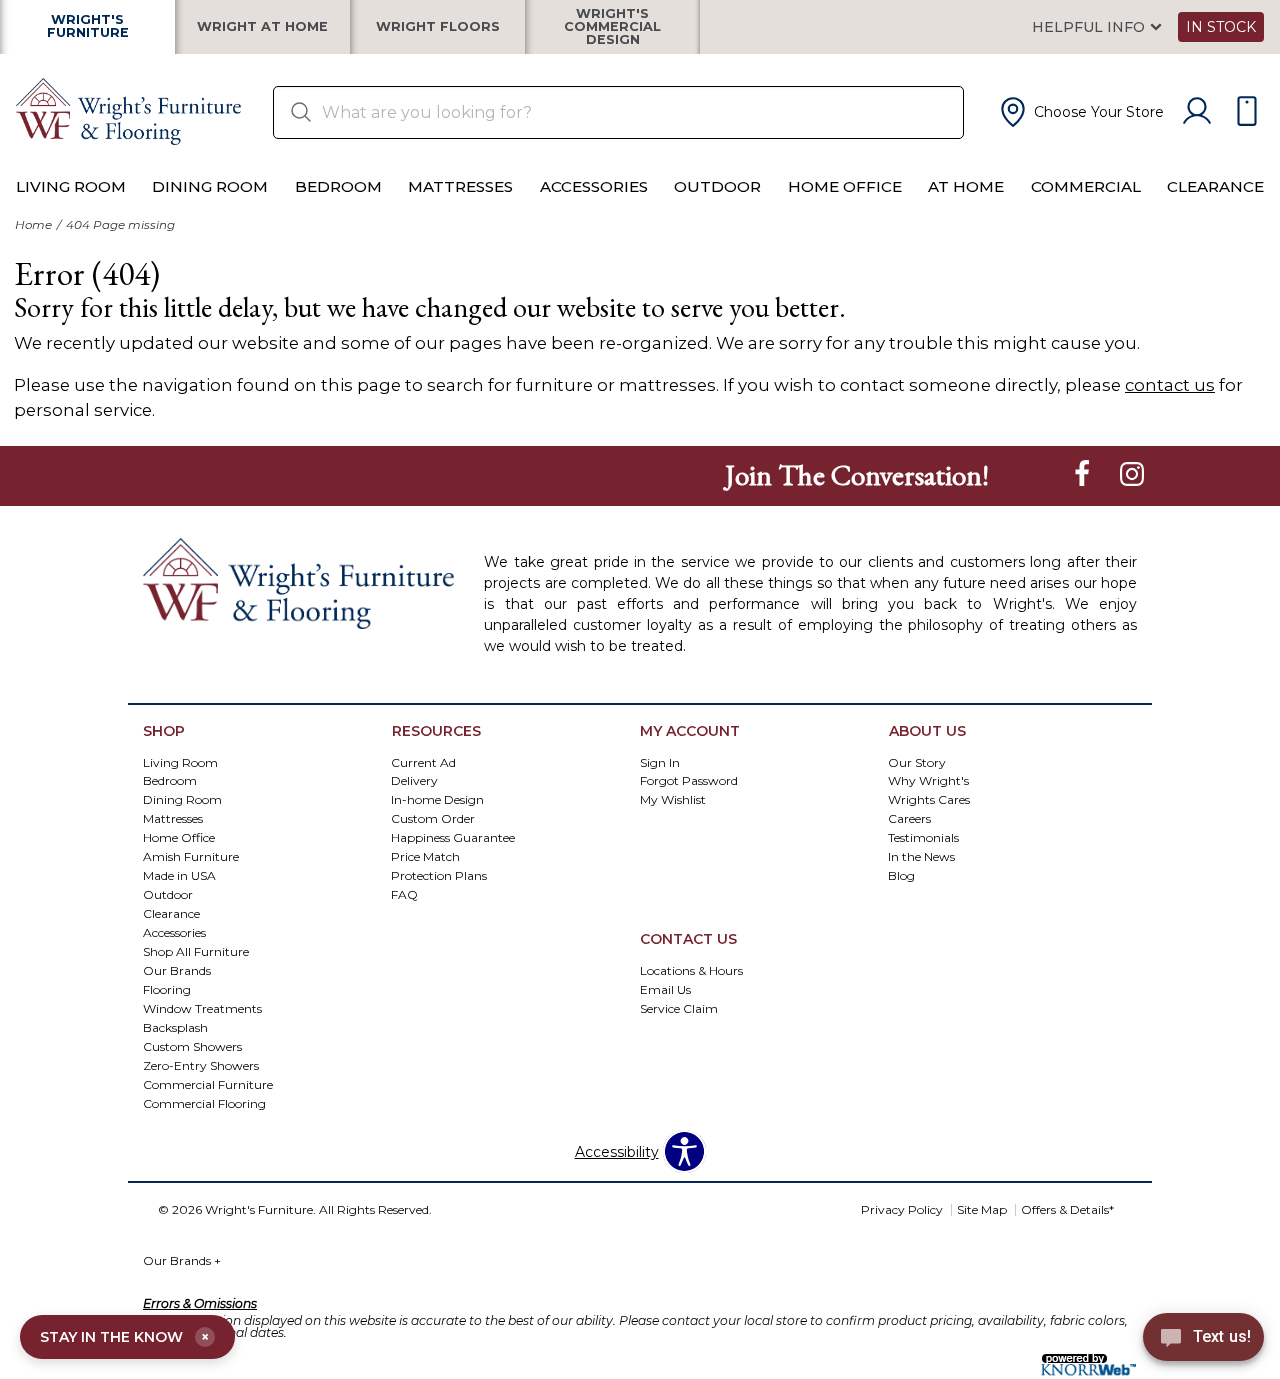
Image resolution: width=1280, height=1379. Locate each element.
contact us (1170, 385)
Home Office (845, 186)
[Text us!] (1203, 1340)
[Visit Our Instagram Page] (1132, 474)
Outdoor (717, 186)
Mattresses (460, 186)
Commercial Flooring (204, 1103)
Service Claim (679, 1008)
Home (33, 224)
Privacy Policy (902, 1209)
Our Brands (182, 1260)
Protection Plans (439, 875)
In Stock (1221, 27)
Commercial (1086, 186)
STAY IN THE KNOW (124, 1337)
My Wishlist (673, 799)
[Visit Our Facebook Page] (1084, 474)
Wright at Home (262, 27)
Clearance (1215, 186)
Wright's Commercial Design (612, 27)
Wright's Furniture (88, 27)
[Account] (1197, 112)
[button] (1080, 112)
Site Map (982, 1209)
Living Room (71, 186)
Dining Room (210, 186)
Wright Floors (438, 27)
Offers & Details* (1067, 1209)
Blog (901, 875)
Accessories (594, 186)
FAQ (404, 894)
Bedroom (338, 186)
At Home (966, 186)
